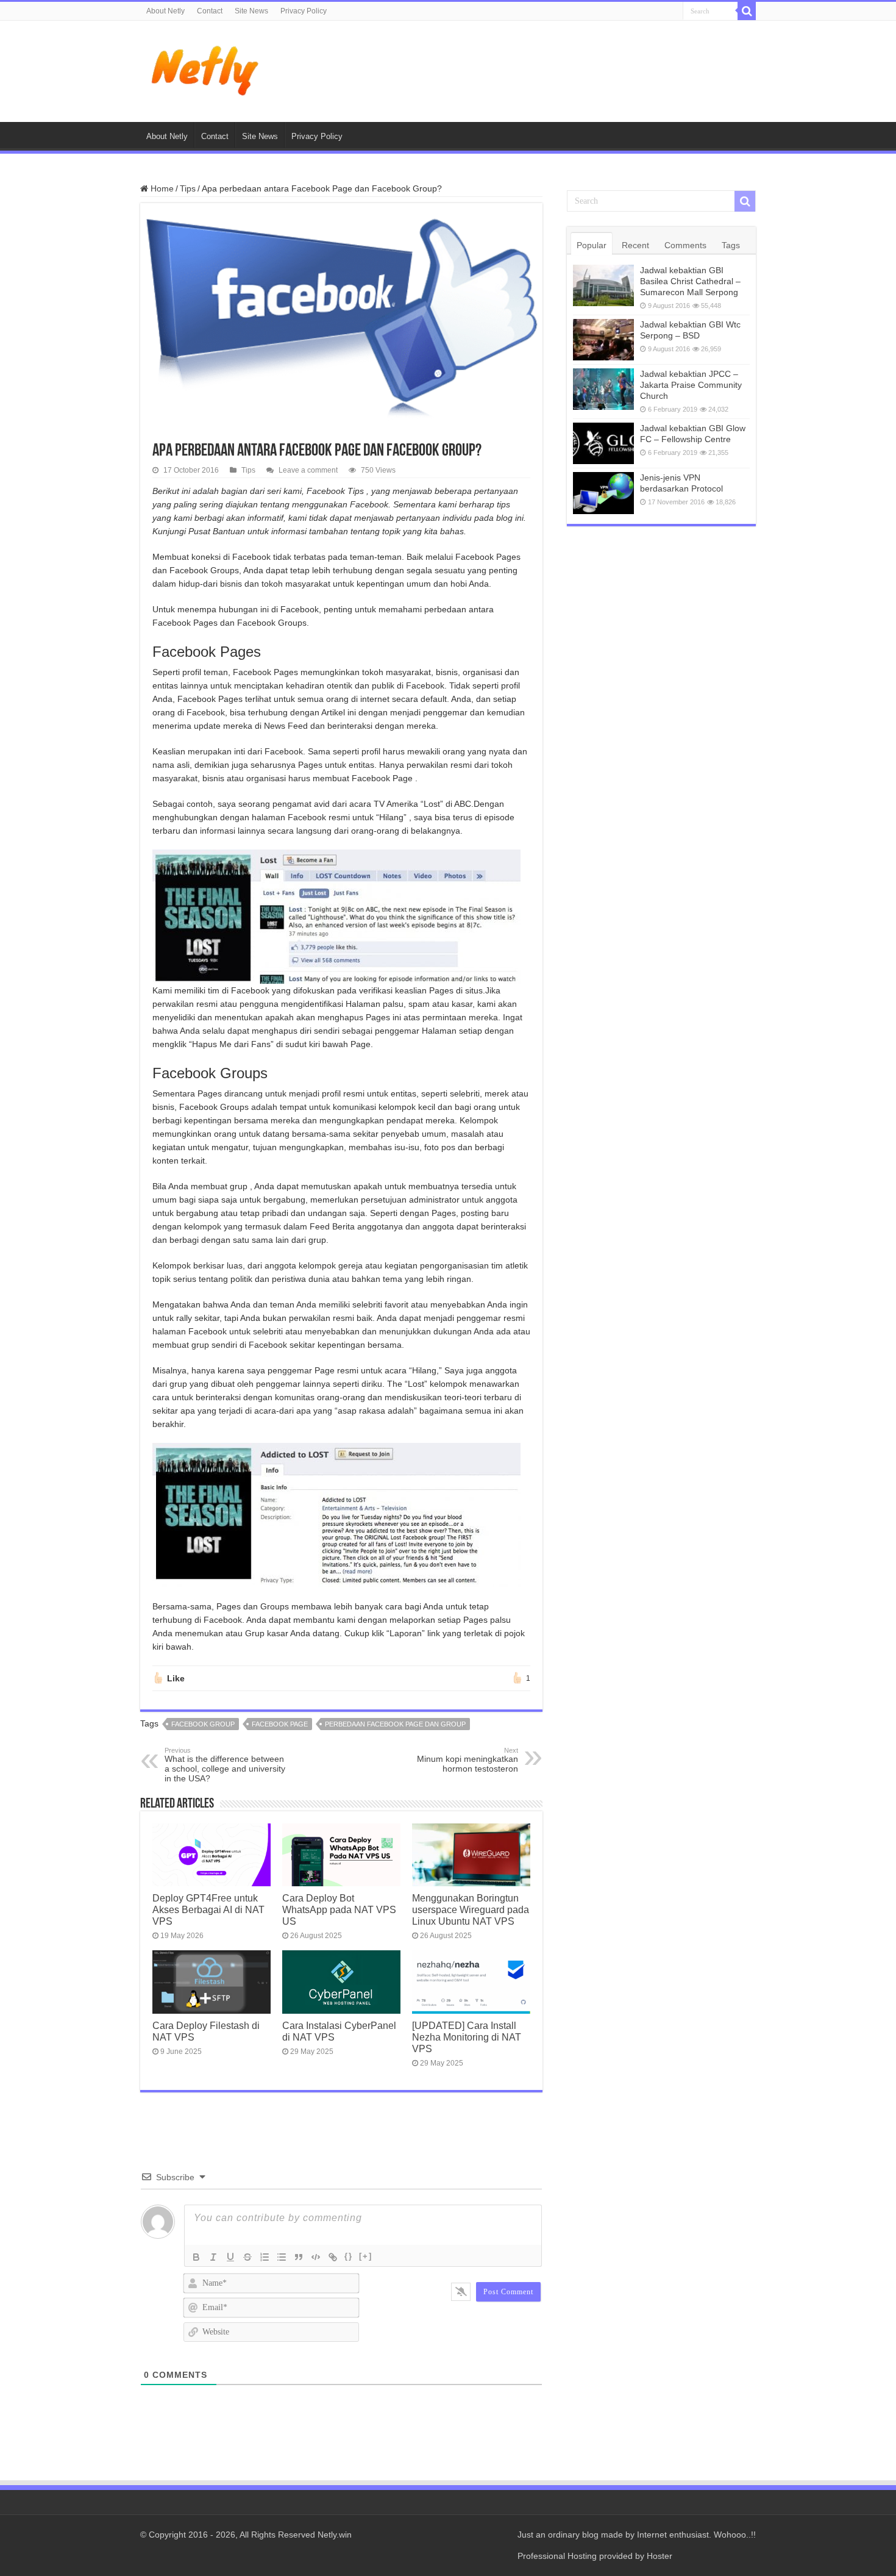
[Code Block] (316, 2257)
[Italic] (213, 2257)
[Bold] (196, 2257)
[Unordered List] (282, 2257)
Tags (731, 245)
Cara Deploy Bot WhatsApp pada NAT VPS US (339, 1909)
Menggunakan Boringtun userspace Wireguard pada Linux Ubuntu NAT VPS (471, 1909)
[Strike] (247, 2257)
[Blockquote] (299, 2257)
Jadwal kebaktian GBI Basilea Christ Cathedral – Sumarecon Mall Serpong (690, 281)
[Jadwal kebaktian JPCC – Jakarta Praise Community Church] (603, 389)
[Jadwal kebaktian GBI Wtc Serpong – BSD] (603, 340)
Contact (210, 11)
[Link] (333, 2257)
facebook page (280, 1724)
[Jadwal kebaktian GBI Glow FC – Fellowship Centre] (603, 443)
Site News (251, 11)
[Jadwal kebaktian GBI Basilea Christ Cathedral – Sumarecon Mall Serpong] (603, 285)
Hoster (660, 2556)
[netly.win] (207, 69)
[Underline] (230, 2257)
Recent (635, 245)
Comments (685, 245)
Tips (188, 188)
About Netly (165, 11)
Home (161, 188)
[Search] (747, 11)
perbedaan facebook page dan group (395, 1724)
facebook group (203, 1724)
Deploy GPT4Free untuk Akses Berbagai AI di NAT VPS (208, 1909)
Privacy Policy (304, 11)
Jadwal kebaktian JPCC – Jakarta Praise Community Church (691, 385)
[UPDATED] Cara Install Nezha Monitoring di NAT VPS (467, 2037)
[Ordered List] (265, 2257)
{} (349, 2256)
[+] (366, 2256)
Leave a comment (308, 470)
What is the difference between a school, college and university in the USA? (225, 1765)
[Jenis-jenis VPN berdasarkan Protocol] (603, 493)
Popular (592, 245)
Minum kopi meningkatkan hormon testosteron (468, 1760)
